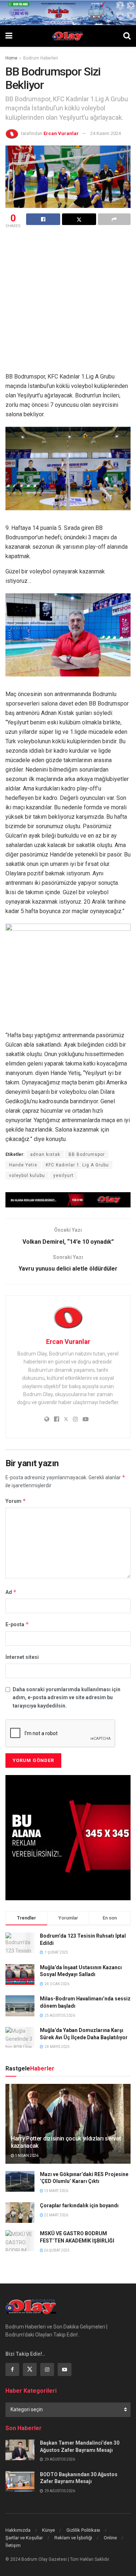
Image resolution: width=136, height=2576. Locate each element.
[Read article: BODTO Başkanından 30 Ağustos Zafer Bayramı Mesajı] (20, 2481)
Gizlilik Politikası (83, 2530)
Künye (48, 2530)
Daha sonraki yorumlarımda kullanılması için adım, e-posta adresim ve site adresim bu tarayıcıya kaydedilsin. (67, 1698)
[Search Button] (127, 36)
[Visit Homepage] (68, 36)
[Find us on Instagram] (47, 2369)
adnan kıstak (45, 1154)
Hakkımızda (18, 2530)
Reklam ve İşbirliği (73, 2538)
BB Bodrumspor (87, 1154)
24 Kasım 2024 (106, 133)
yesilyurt (63, 1175)
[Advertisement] (68, 301)
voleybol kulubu (27, 1175)
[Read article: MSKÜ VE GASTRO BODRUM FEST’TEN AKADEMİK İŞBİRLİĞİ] (20, 2240)
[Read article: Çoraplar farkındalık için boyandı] (20, 2213)
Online (110, 2538)
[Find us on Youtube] (65, 2369)
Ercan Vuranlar (61, 133)
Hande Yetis (23, 1165)
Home (11, 58)
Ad (11, 1592)
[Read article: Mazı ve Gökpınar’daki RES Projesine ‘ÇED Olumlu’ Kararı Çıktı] (20, 2181)
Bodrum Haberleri (41, 58)
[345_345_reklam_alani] (68, 1837)
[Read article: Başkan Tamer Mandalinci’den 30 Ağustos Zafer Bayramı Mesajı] (20, 2450)
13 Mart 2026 (56, 2191)
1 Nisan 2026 (26, 2156)
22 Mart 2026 (56, 2215)
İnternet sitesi (22, 1657)
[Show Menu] (9, 36)
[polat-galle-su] (68, 12)
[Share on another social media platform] (114, 219)
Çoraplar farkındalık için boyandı (79, 2205)
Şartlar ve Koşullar (24, 2538)
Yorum (16, 1501)
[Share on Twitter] (79, 219)
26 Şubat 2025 (56, 2250)
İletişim (13, 2545)
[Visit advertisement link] (68, 1200)
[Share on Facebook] (43, 219)
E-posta (17, 1624)
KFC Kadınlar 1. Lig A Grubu (77, 1165)
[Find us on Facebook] (12, 2369)
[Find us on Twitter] (30, 2369)
